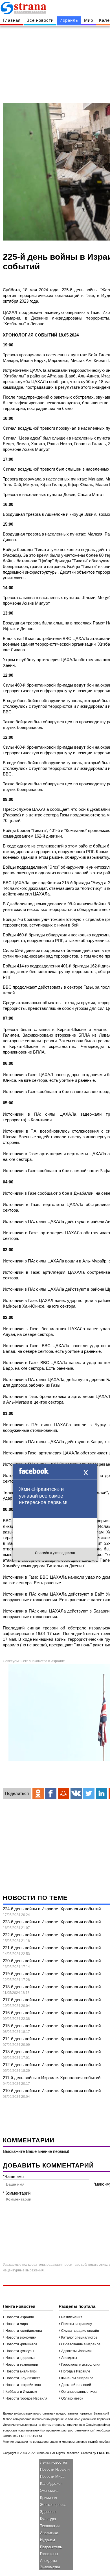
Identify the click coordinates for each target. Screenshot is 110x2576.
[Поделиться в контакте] (76, 1793)
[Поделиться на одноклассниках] (38, 1793)
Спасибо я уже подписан (55, 1553)
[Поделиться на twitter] (89, 1793)
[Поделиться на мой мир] (63, 1793)
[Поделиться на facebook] (51, 1793)
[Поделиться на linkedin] (102, 1793)
